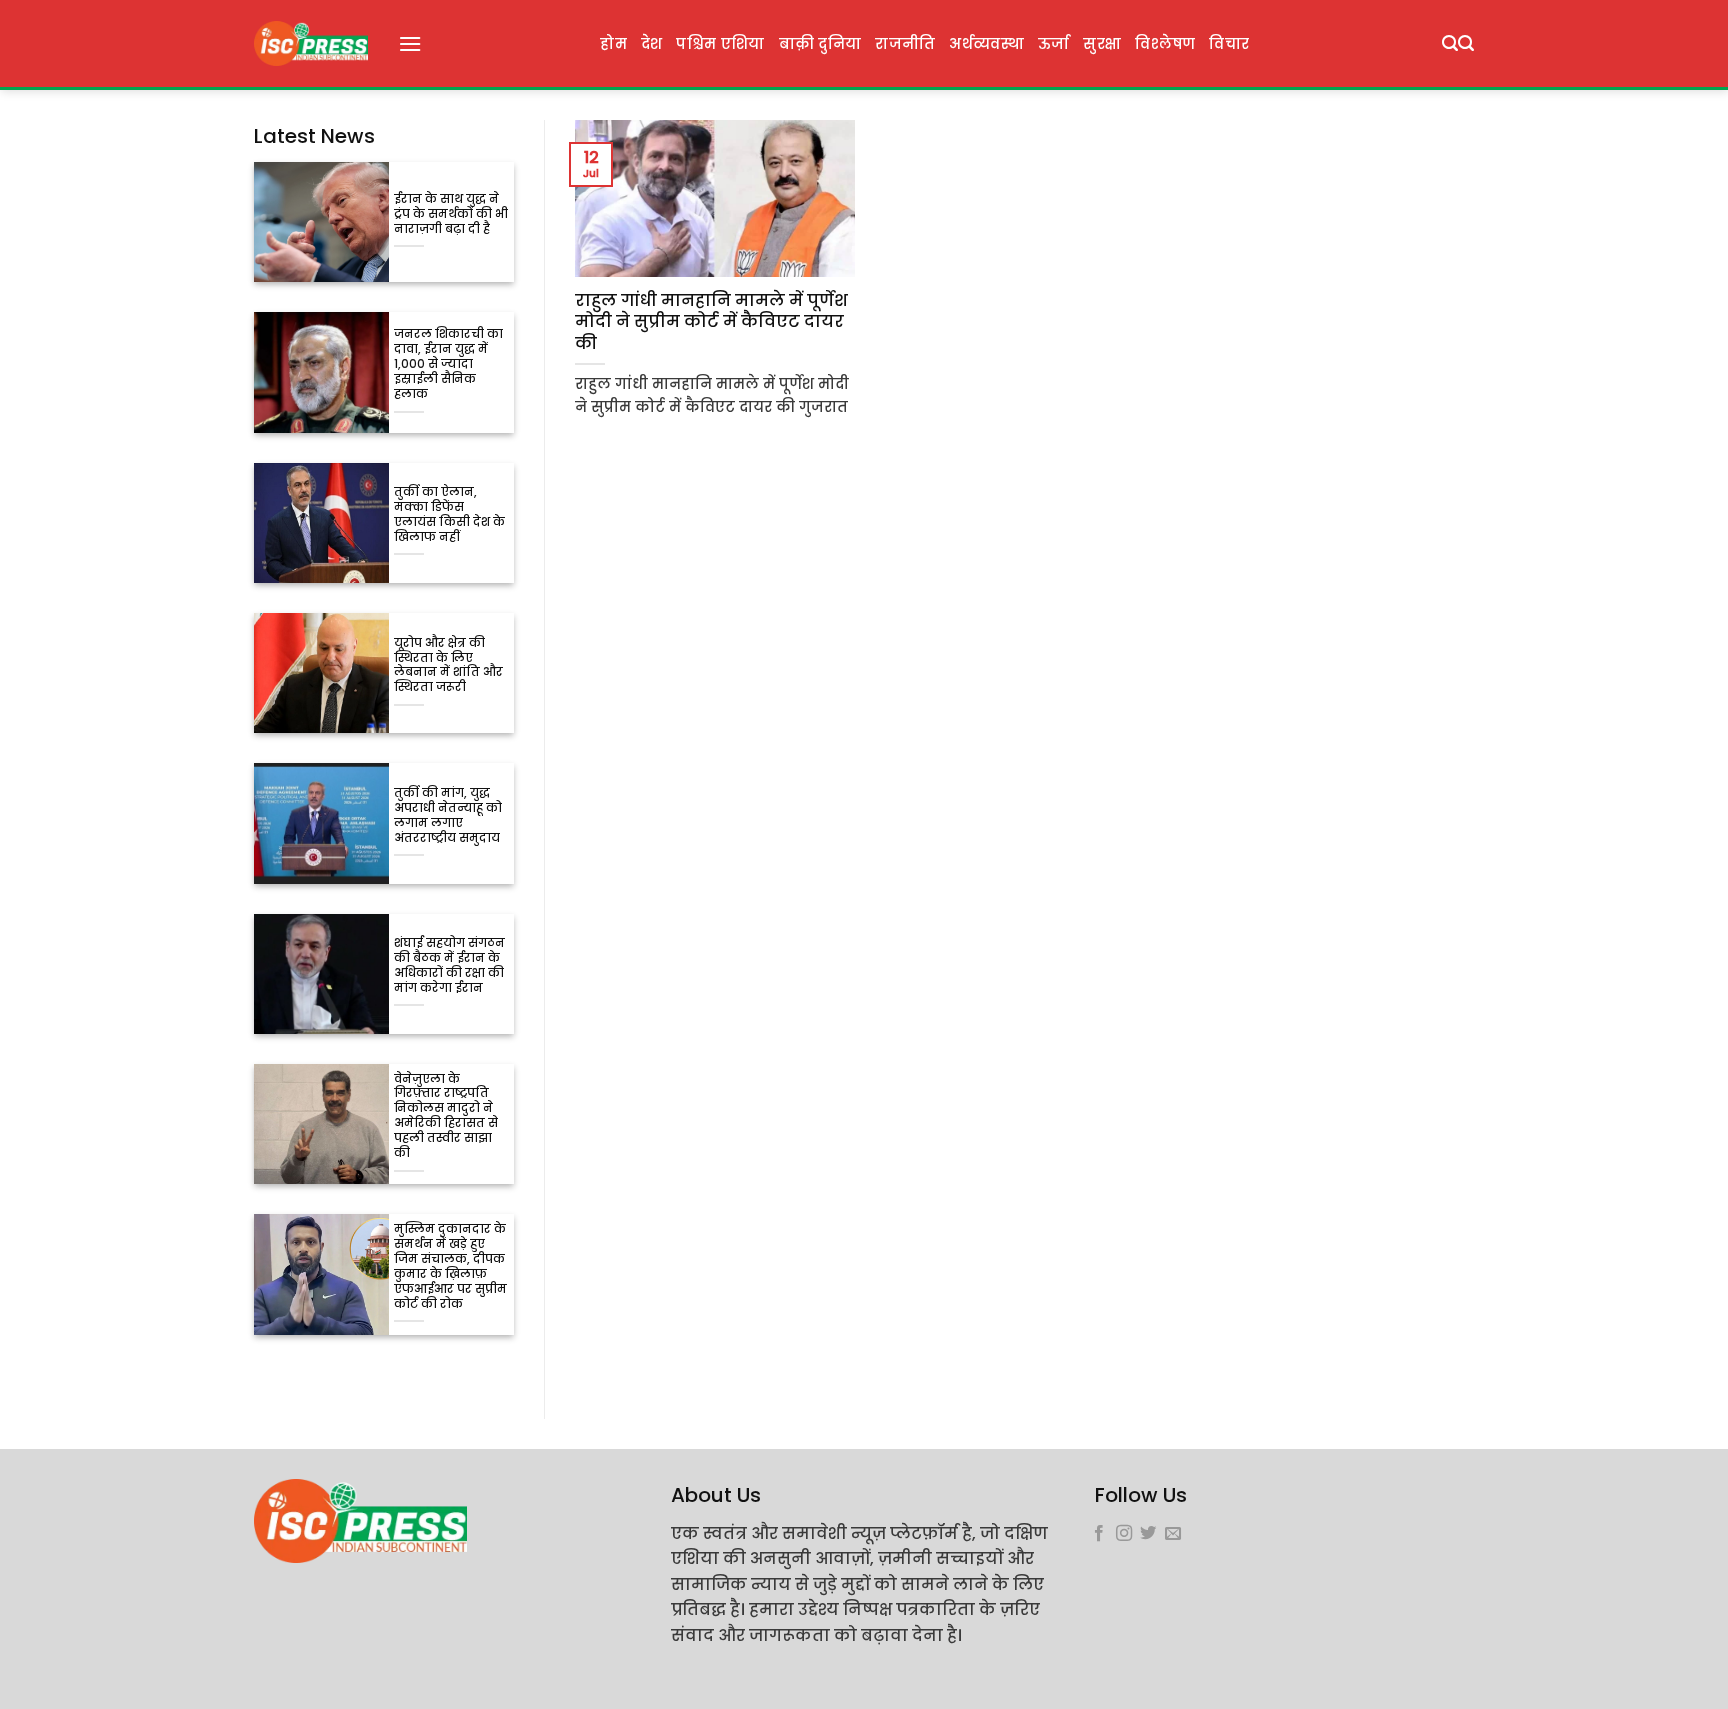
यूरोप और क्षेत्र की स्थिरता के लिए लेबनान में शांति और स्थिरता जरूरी (448, 666)
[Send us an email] (1173, 1534)
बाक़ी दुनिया (820, 44)
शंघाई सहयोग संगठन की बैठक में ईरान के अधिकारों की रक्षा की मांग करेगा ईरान (449, 966)
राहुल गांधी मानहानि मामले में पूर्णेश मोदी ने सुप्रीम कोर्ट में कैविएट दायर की (711, 322)
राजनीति (905, 44)
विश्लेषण (1165, 44)
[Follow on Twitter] (1148, 1534)
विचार (1229, 44)
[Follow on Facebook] (1099, 1534)
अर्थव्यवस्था (986, 44)
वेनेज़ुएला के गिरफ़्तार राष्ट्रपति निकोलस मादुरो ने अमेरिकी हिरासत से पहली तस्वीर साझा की (446, 1117)
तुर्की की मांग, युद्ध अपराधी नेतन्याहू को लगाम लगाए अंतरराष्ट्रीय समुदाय (448, 816)
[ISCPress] (311, 43)
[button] (410, 43)
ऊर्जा (1054, 44)
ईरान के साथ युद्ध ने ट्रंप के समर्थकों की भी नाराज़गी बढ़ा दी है (451, 214)
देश (652, 44)
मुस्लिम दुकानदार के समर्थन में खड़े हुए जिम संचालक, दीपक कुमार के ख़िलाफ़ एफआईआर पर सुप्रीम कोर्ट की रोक (450, 1267)
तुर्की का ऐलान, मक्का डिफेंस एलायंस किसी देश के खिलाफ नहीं (449, 515)
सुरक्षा (1102, 44)
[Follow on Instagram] (1124, 1534)
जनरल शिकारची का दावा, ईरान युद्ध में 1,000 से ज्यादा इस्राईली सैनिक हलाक (448, 364)
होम (613, 44)
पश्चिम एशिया (720, 44)
